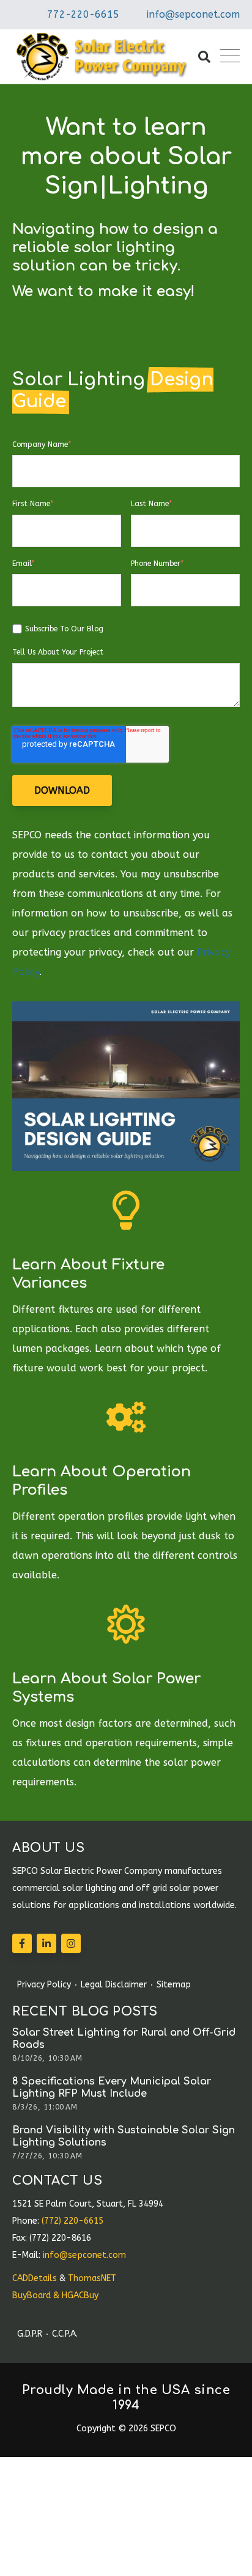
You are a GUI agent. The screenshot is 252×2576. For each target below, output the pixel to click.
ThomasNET (92, 2278)
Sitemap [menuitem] (174, 1985)
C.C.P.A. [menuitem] (65, 2334)
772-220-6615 (83, 14)
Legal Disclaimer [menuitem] (114, 1985)
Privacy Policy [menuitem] (44, 1985)
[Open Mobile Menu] (230, 57)
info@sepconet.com (193, 14)
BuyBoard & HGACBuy (55, 2295)
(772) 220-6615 (72, 2221)
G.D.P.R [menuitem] (30, 2334)
